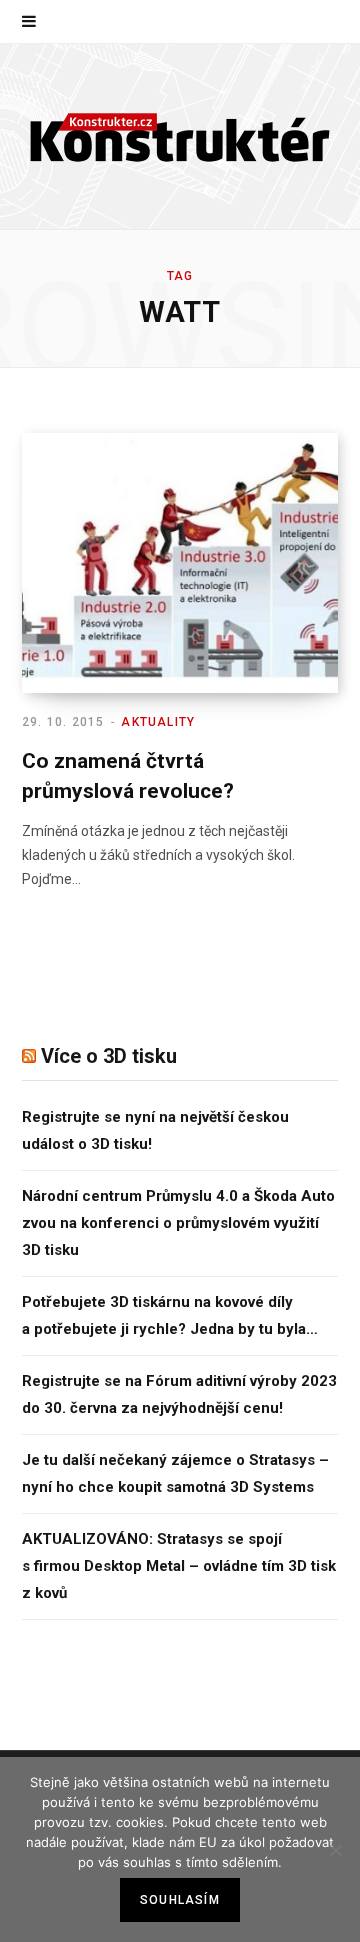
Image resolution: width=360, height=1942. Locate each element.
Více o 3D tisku (109, 1056)
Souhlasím (180, 1900)
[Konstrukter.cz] (180, 136)
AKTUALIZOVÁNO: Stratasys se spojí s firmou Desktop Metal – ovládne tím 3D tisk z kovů (179, 1566)
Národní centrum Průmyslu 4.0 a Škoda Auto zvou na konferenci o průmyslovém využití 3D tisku (178, 1223)
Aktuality (158, 722)
